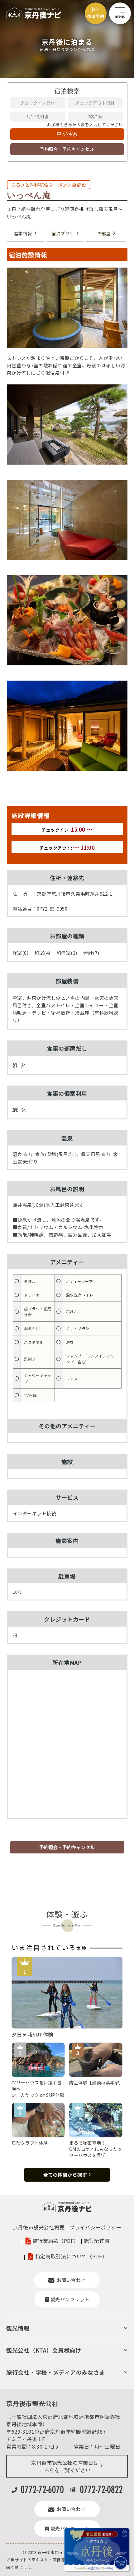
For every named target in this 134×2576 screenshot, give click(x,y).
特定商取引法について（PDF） (71, 2256)
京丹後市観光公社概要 (39, 2227)
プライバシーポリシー (95, 2227)
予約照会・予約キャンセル (67, 149)
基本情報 (23, 233)
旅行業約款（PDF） (56, 2241)
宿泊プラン (63, 233)
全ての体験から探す (65, 2175)
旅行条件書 (97, 2240)
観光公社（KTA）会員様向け (44, 2350)
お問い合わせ (71, 2280)
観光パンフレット (70, 2299)
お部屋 (104, 233)
